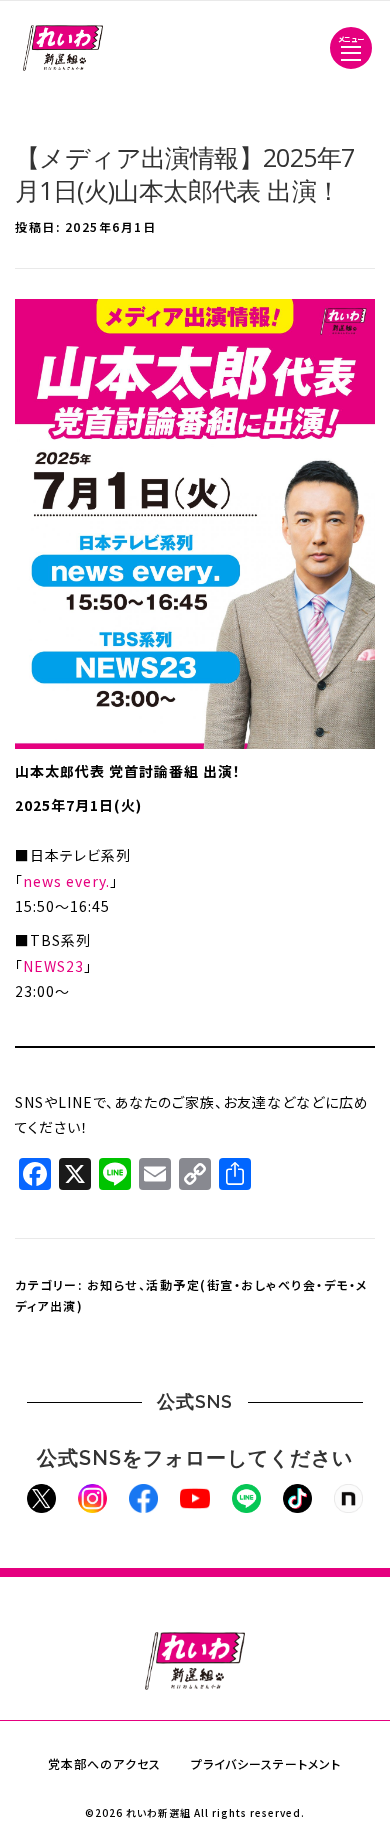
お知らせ (113, 1284)
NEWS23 (53, 966)
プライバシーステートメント (266, 1763)
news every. (66, 881)
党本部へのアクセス (104, 1763)
